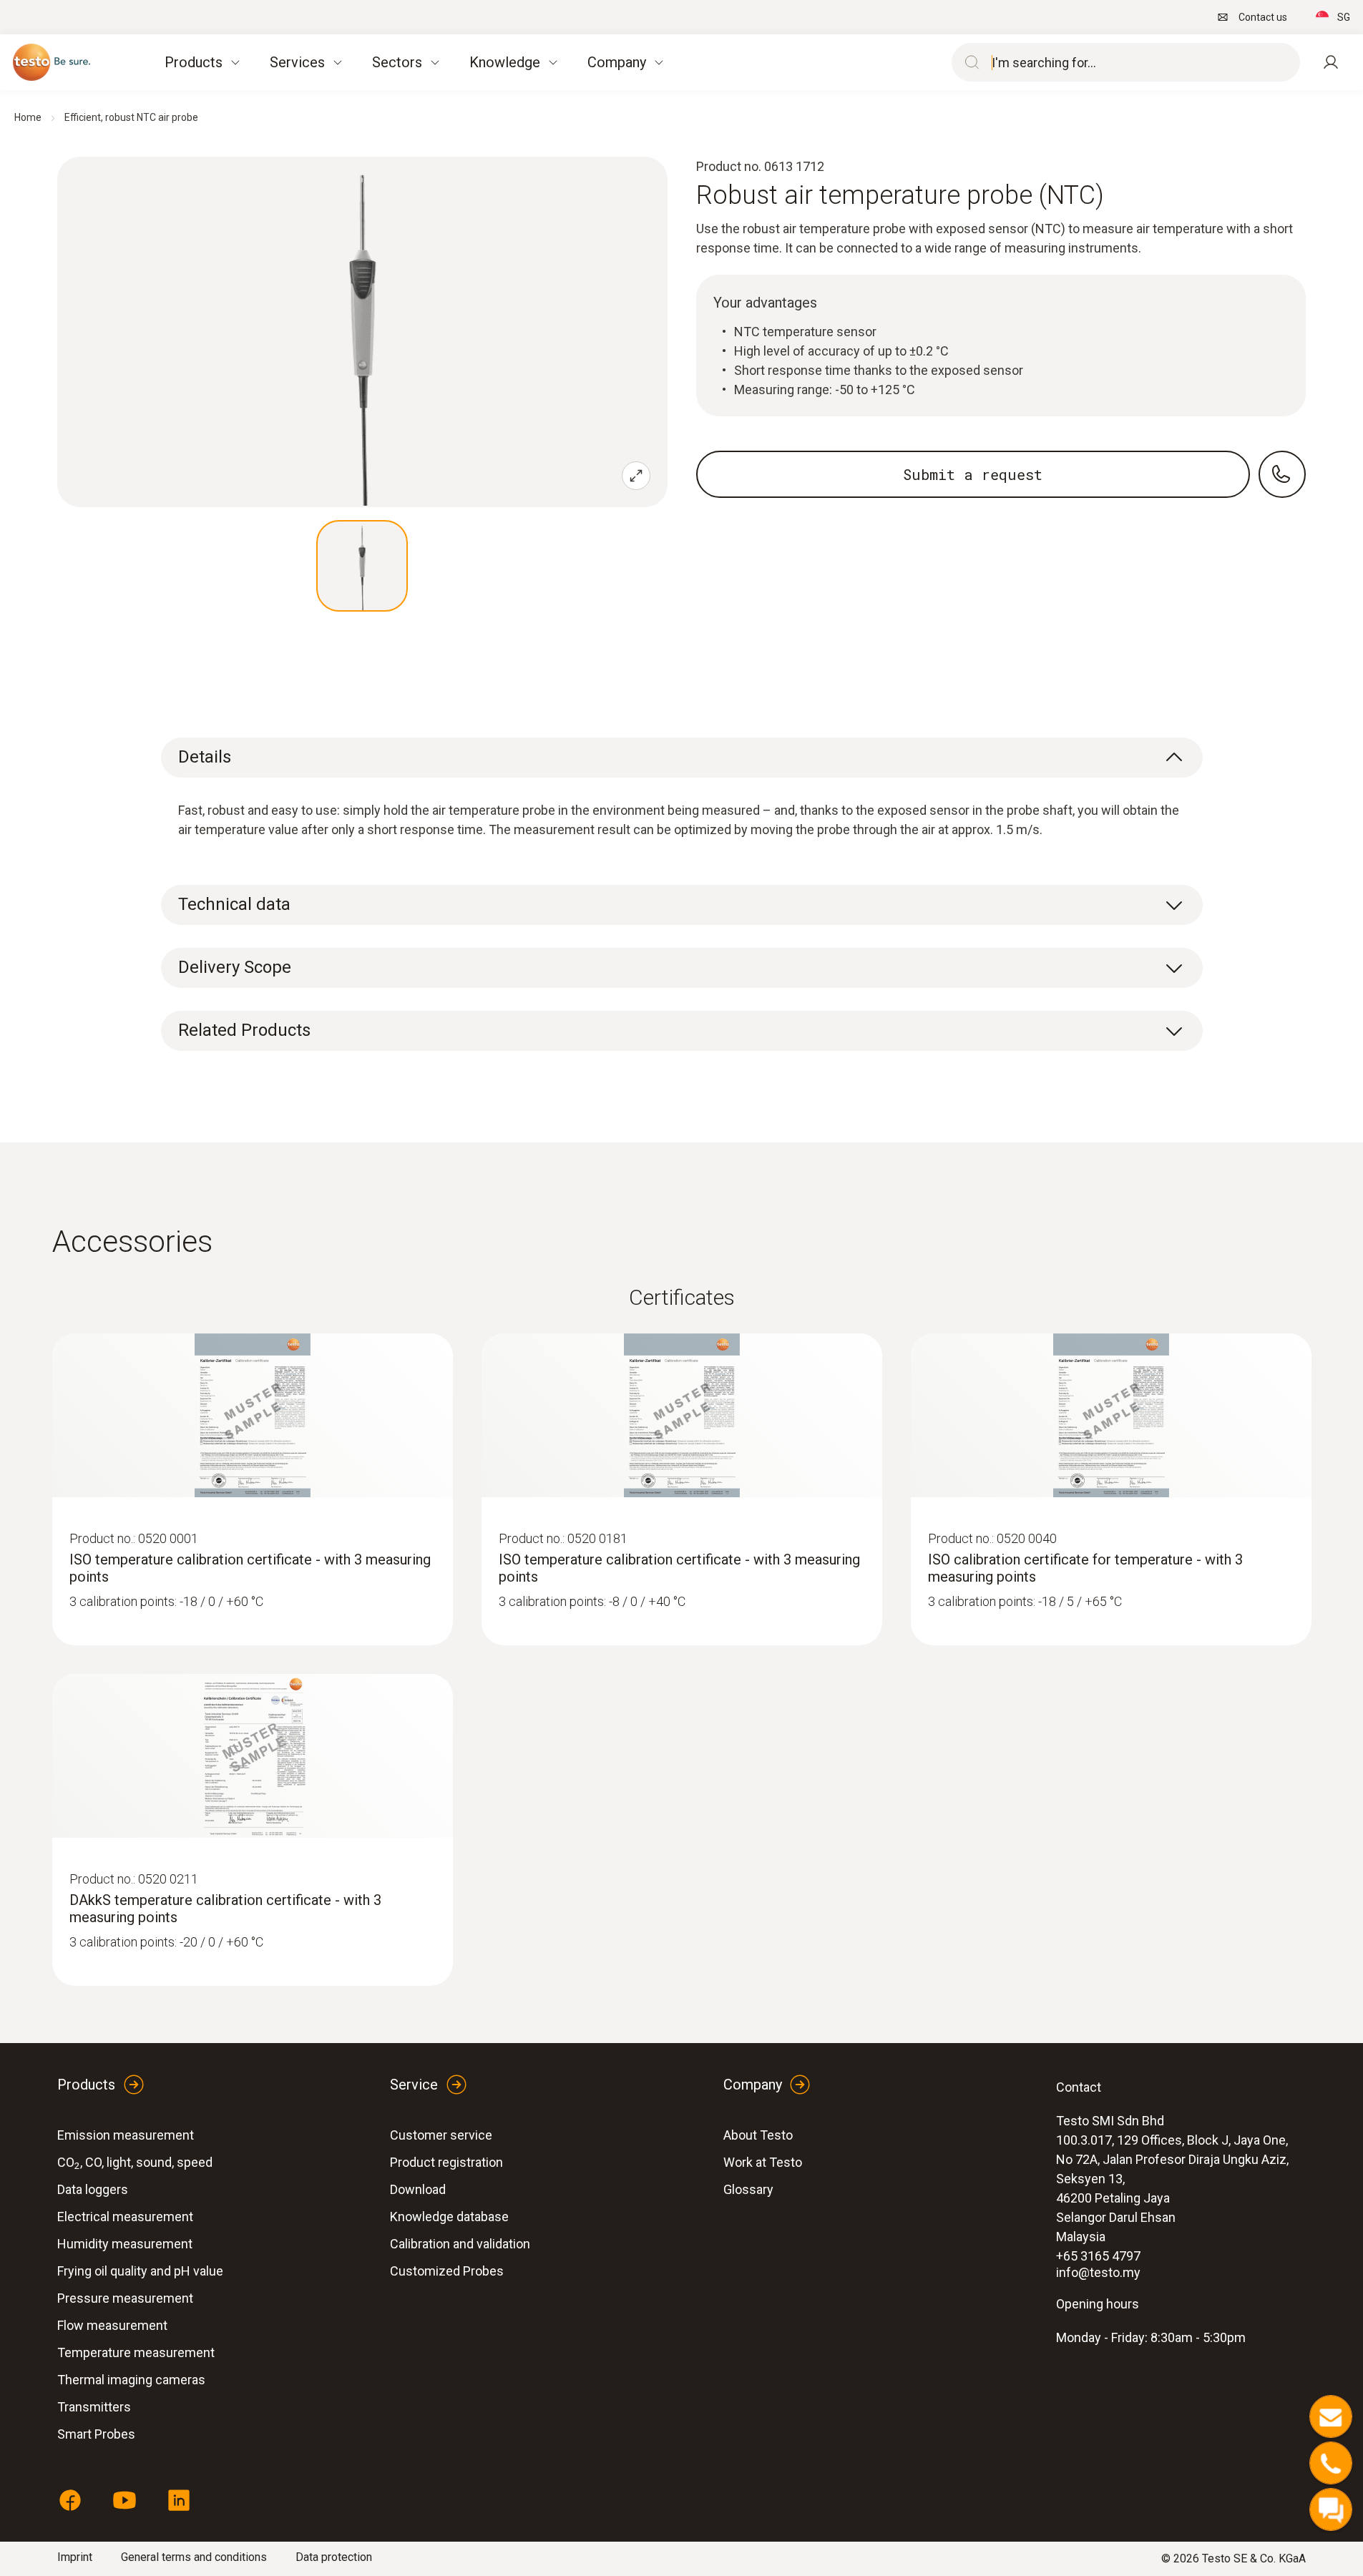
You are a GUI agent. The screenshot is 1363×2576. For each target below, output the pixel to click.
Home (28, 117)
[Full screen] (636, 476)
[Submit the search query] (969, 62)
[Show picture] (362, 566)
